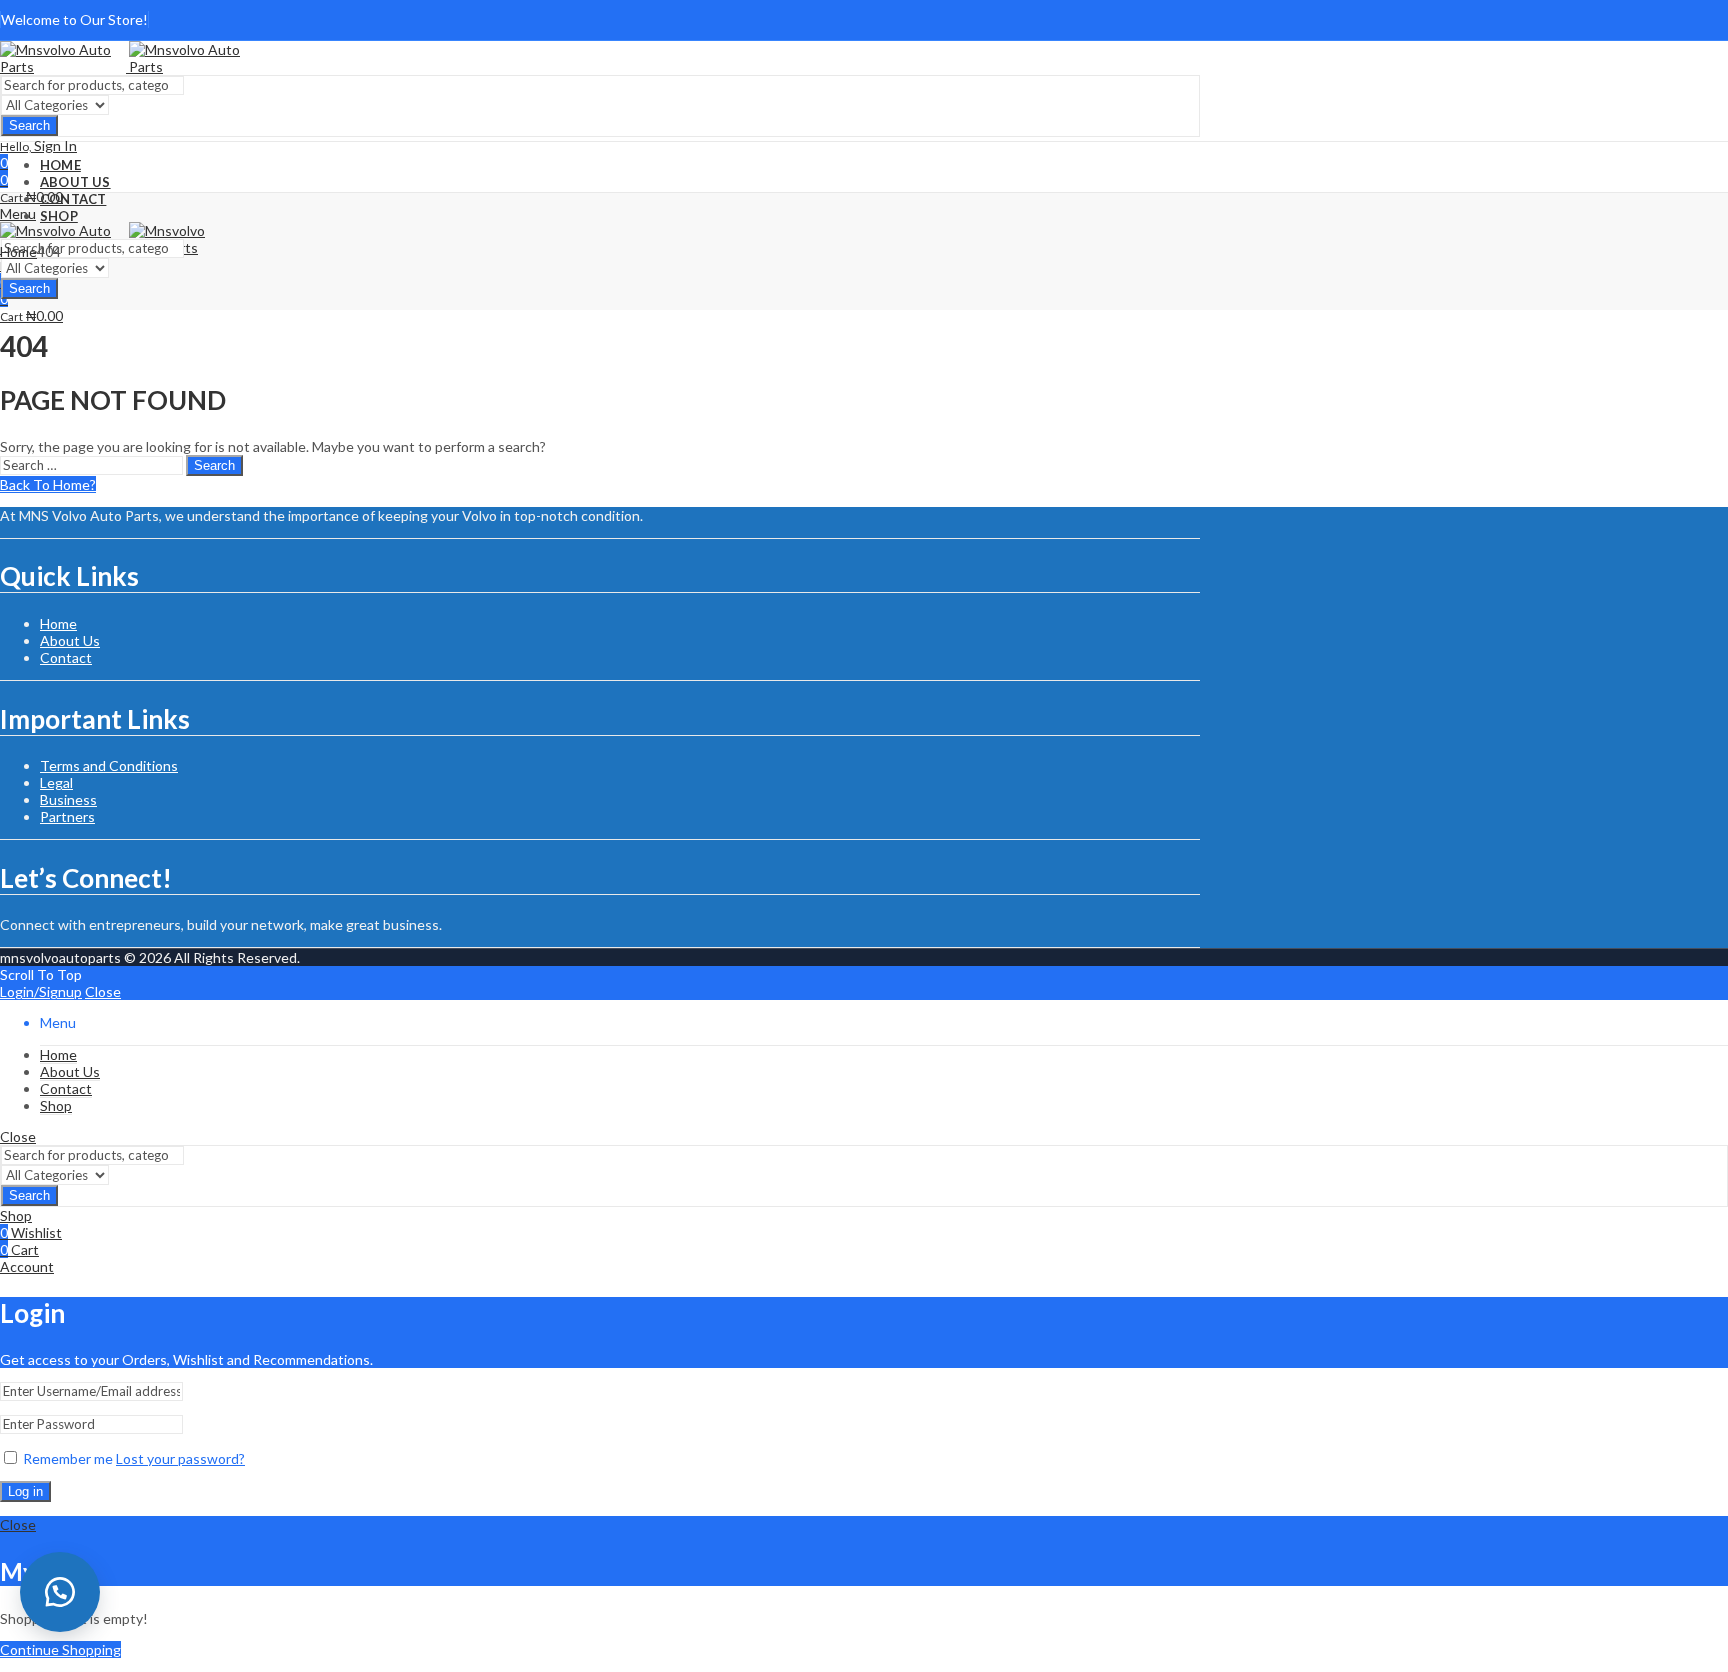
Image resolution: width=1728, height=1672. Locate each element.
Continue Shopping (60, 1649)
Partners (67, 816)
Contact (66, 657)
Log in (25, 1491)
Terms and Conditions (109, 765)
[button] (60, 1592)
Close (103, 991)
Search (29, 125)
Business (68, 799)
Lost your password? (180, 1458)
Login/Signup (41, 991)
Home (18, 251)
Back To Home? (48, 484)
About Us (70, 640)
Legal (56, 782)
